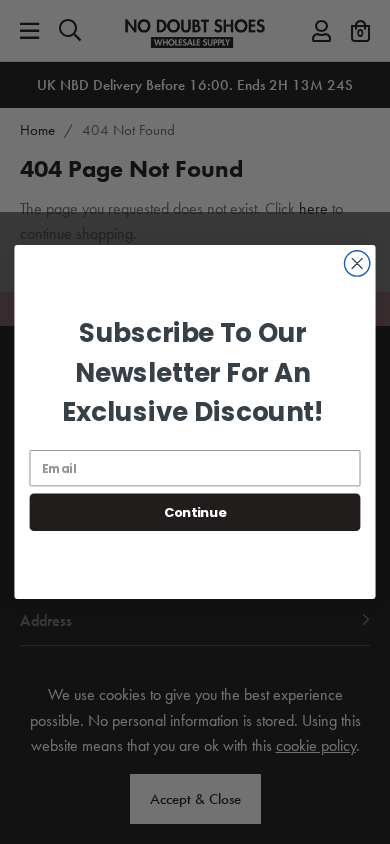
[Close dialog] (357, 263)
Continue (195, 512)
